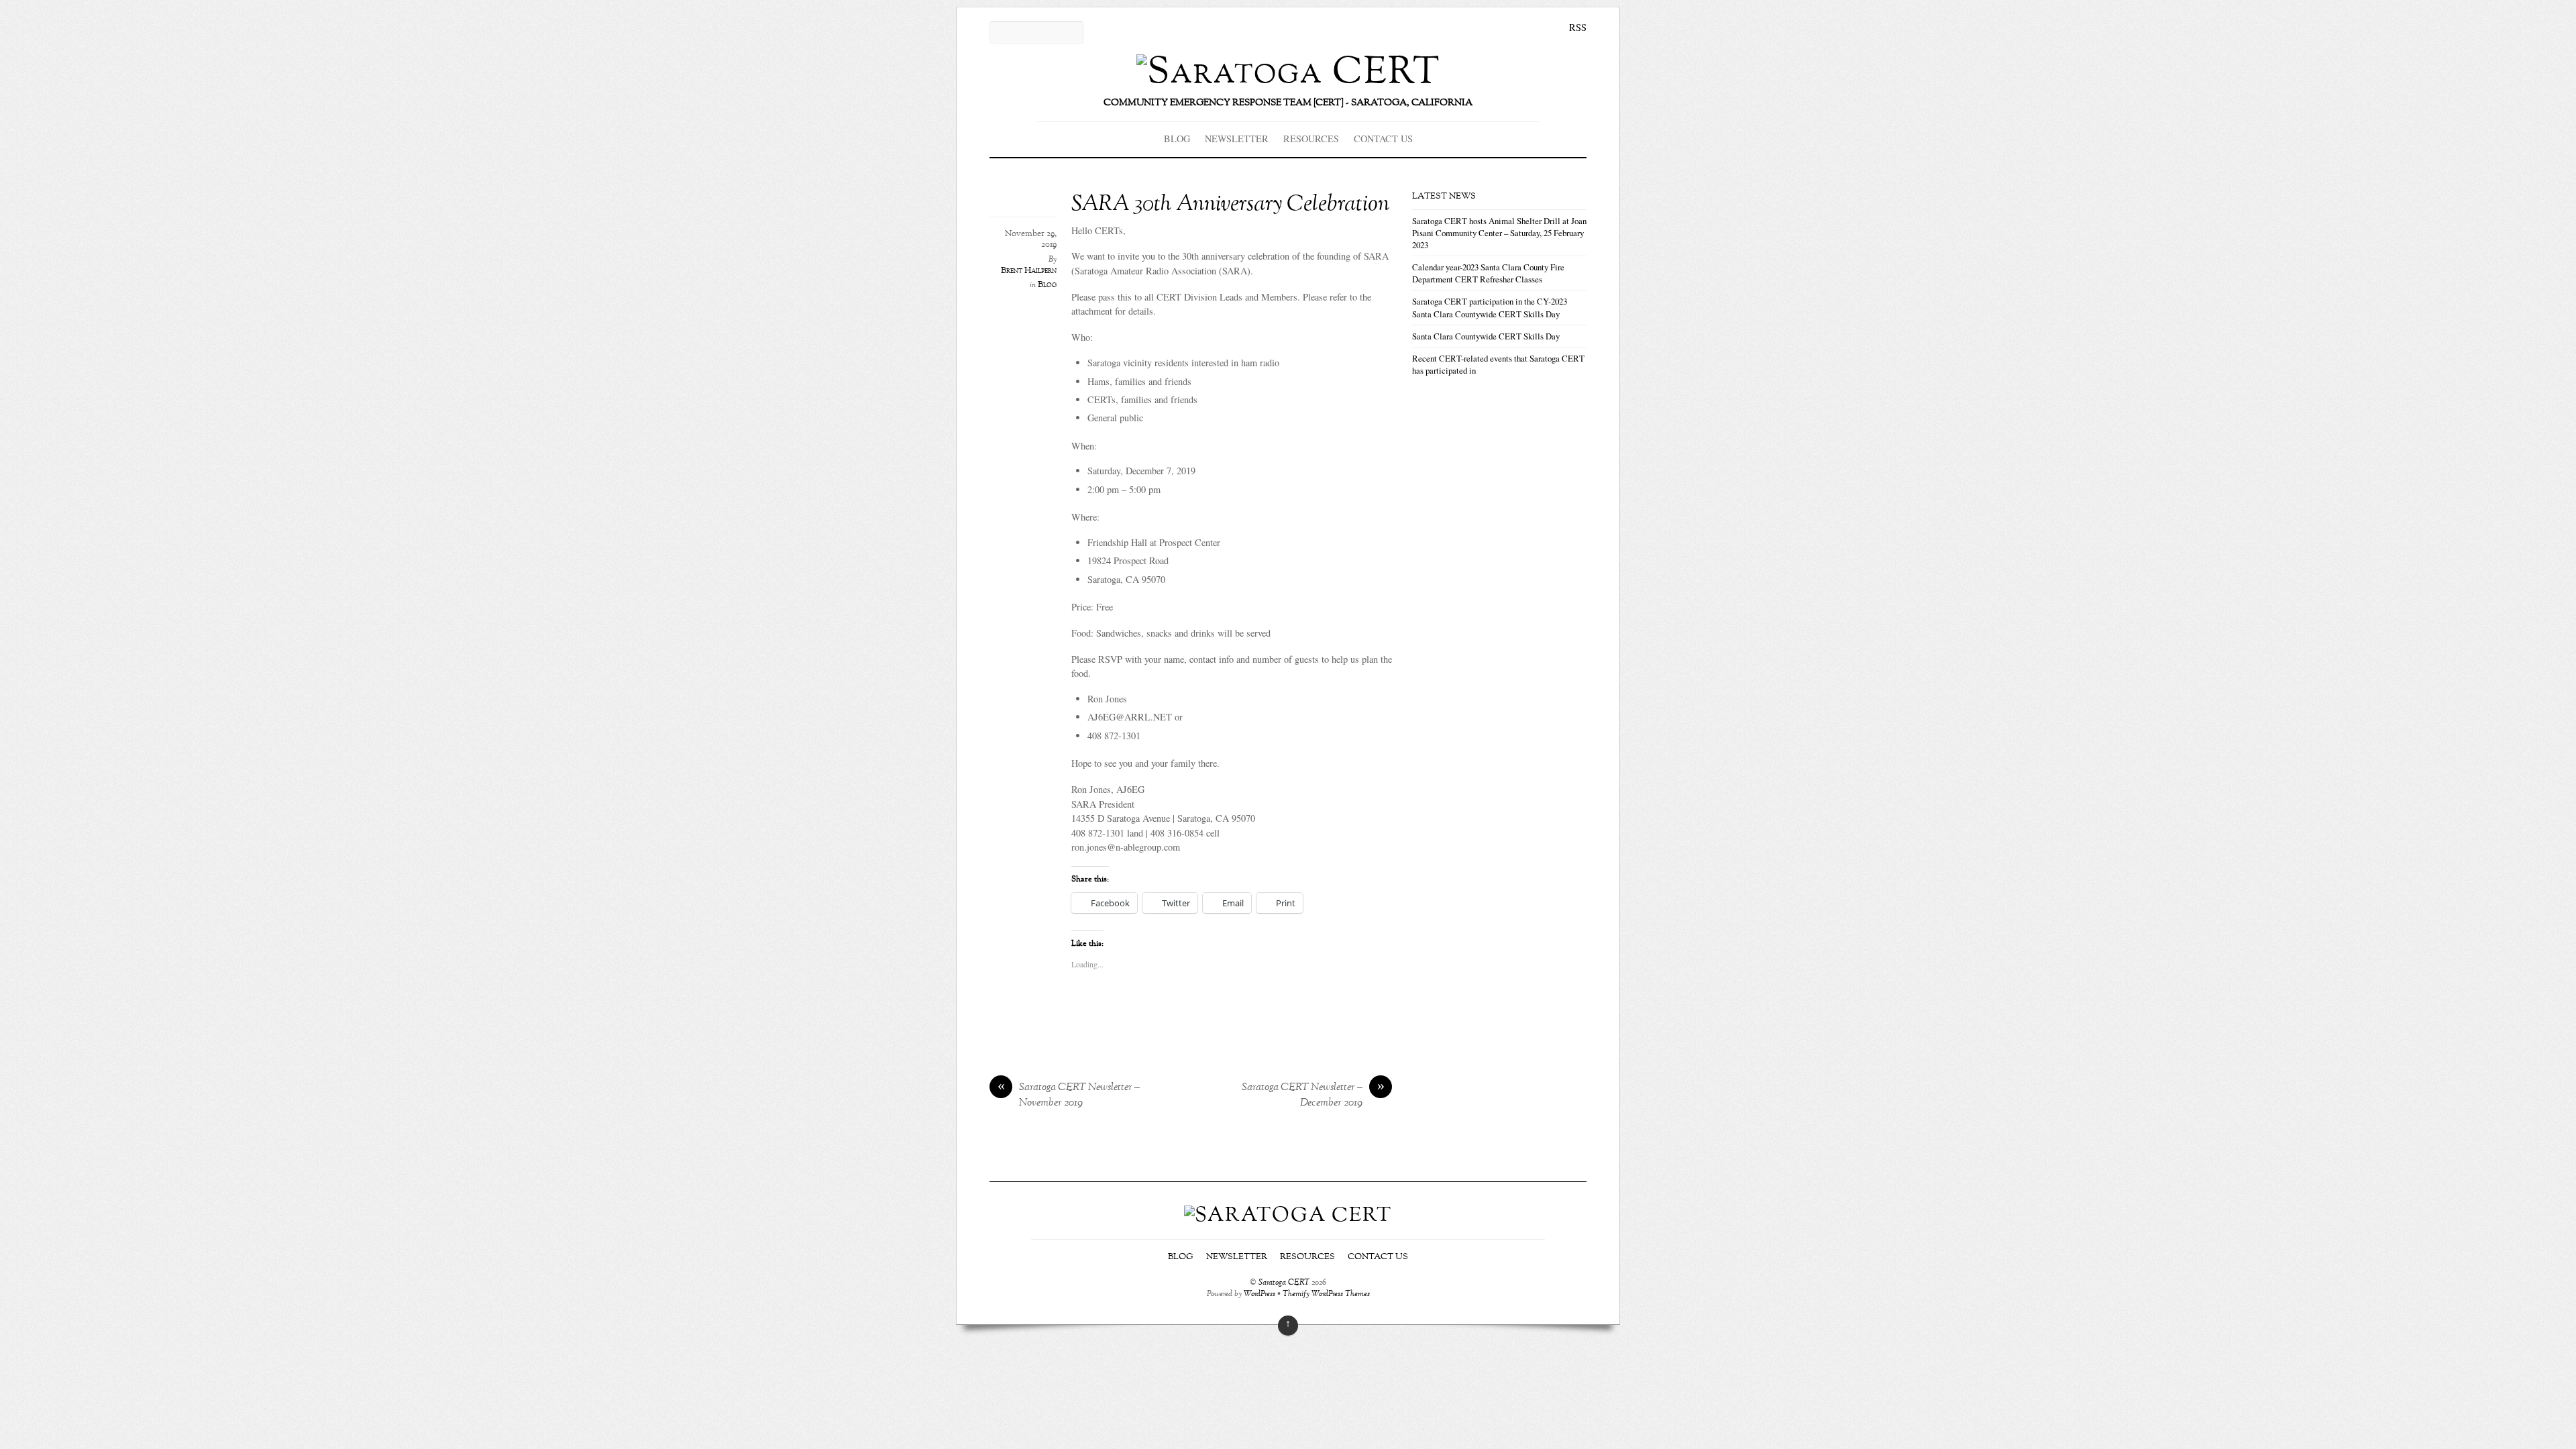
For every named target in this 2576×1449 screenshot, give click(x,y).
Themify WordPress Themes (1326, 1294)
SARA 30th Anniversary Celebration (1230, 205)
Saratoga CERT (1284, 1283)
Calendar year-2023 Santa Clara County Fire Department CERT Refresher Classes (1488, 273)
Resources (1311, 139)
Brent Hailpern (1029, 271)
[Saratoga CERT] (1288, 73)
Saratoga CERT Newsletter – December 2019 (1313, 1095)
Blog (1177, 139)
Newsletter (1237, 139)
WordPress (1259, 1294)
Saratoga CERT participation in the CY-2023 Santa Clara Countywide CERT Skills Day (1490, 307)
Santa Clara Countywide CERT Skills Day (1486, 336)
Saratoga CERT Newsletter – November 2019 (1069, 1095)
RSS (1578, 27)
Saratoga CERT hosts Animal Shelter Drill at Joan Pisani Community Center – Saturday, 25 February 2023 (1499, 233)
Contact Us (1383, 139)
